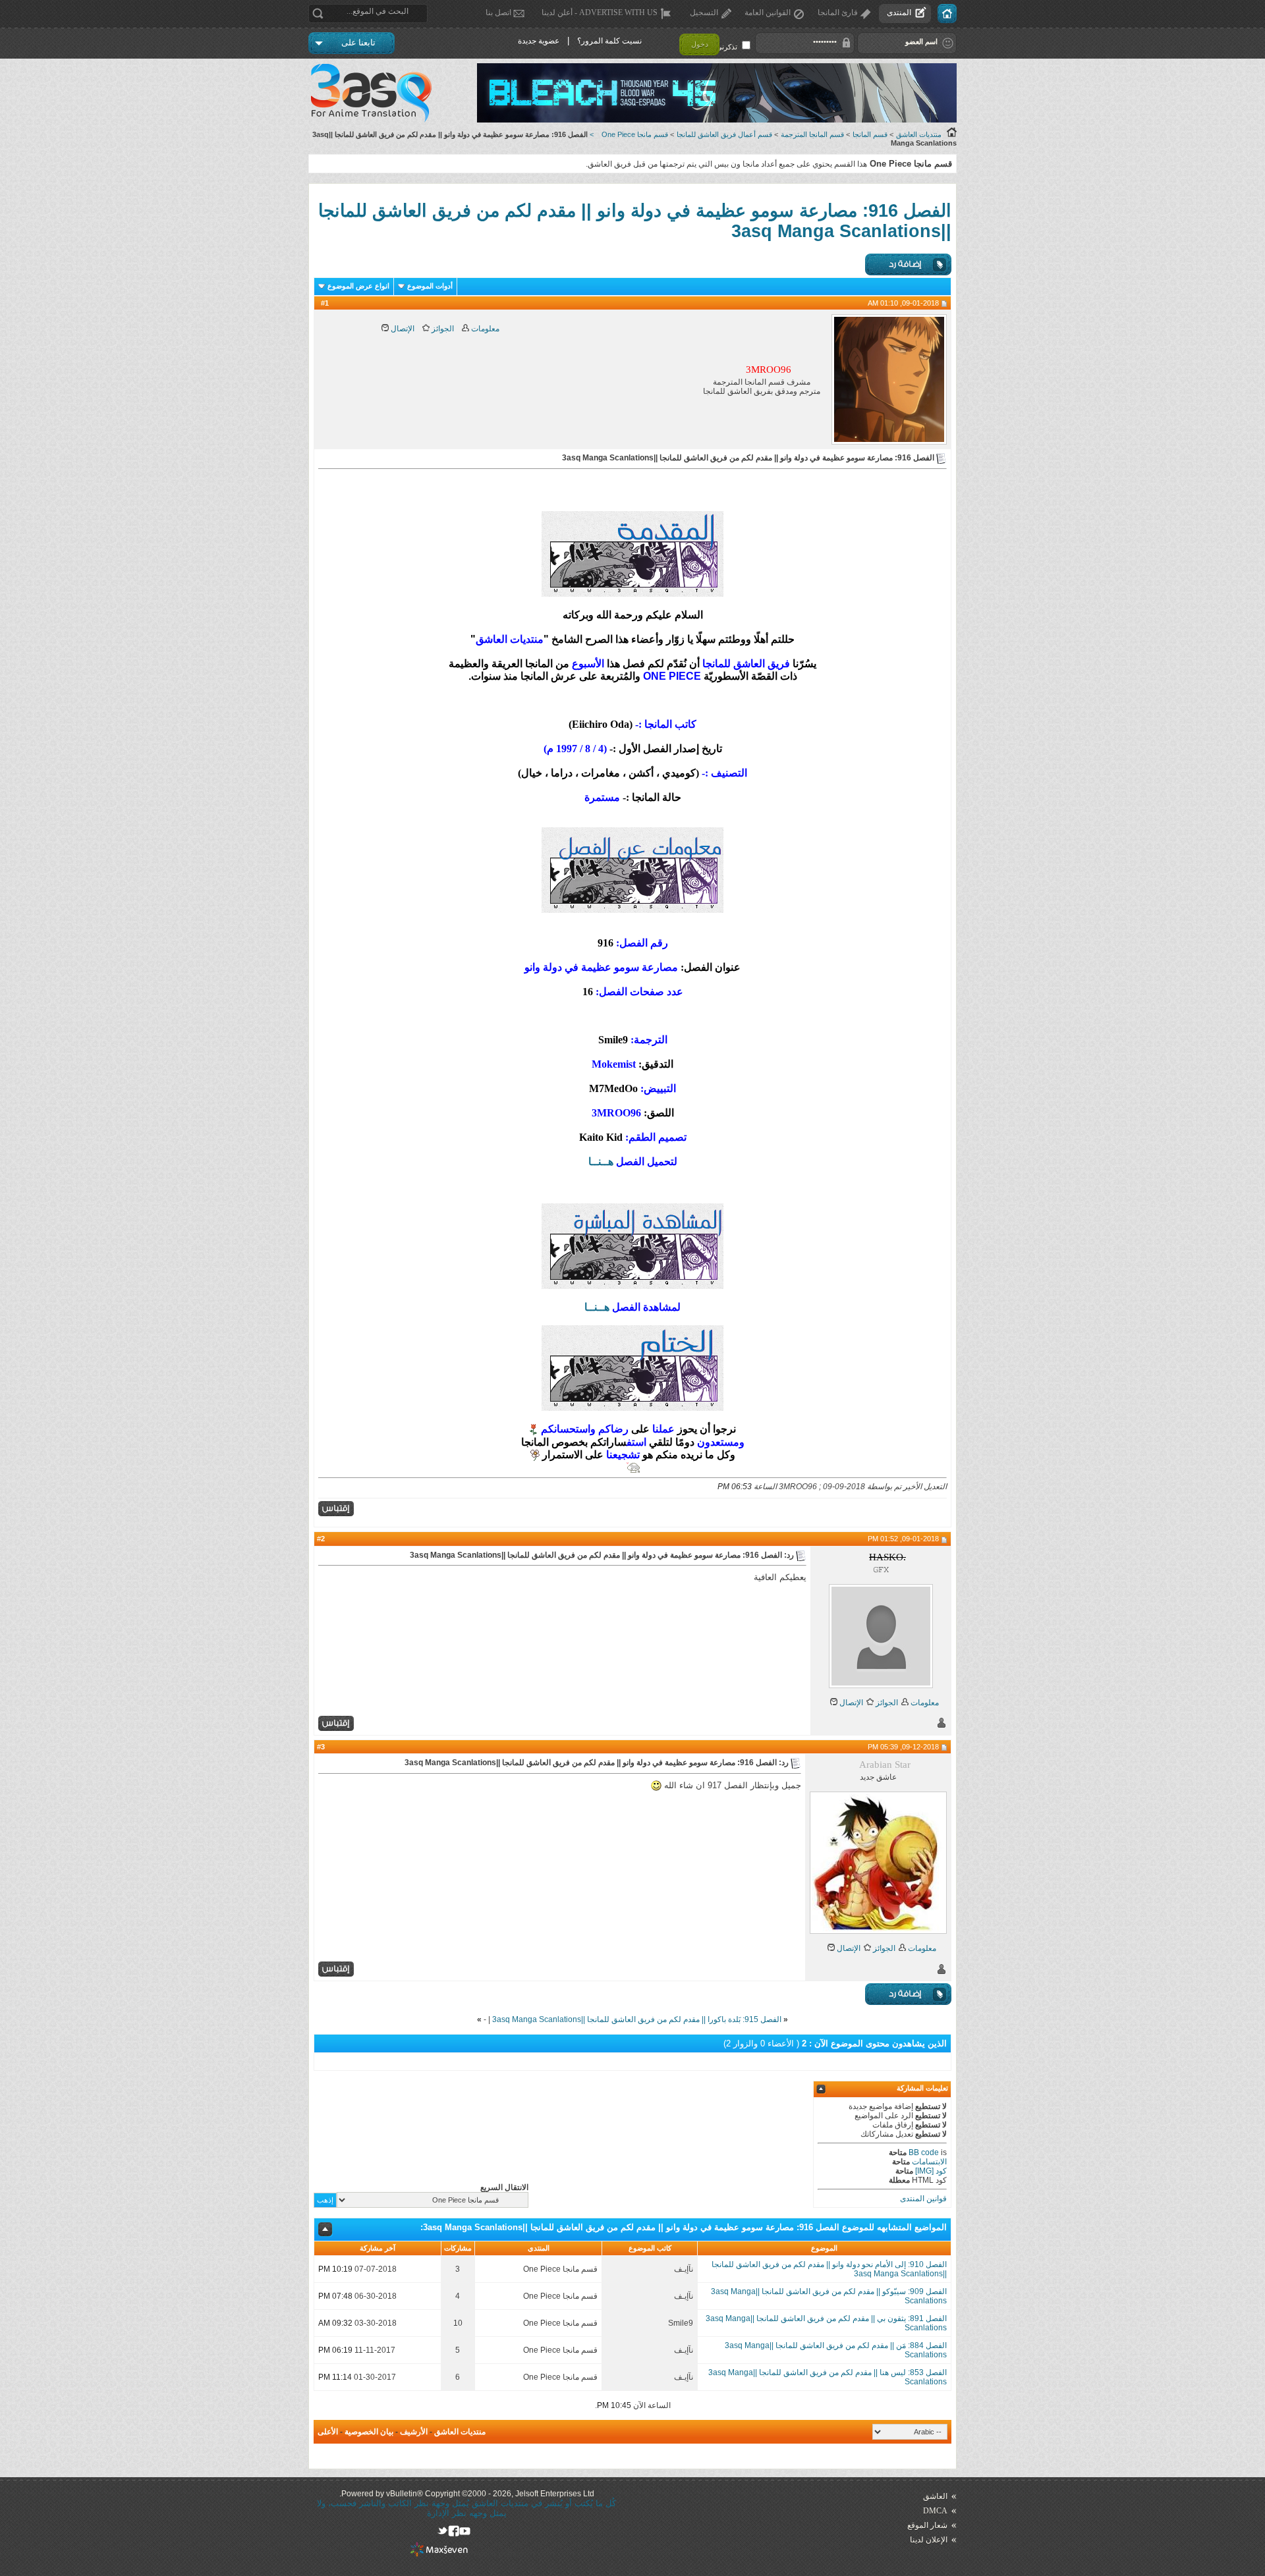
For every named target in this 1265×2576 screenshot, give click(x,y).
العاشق (935, 2496)
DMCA (935, 2511)
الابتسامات (929, 2162)
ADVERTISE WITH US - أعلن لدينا (600, 13)
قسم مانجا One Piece (635, 134)
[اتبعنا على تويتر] (442, 2531)
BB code (924, 2152)
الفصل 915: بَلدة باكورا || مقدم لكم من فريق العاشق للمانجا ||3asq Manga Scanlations (637, 2019)
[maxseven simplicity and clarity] (439, 2554)
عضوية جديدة (539, 41)
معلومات (484, 329)
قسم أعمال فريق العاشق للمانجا (724, 134)
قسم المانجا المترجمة (812, 134)
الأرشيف (414, 2432)
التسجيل (704, 13)
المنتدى (899, 13)
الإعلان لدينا (929, 2540)
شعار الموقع (927, 2525)
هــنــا (601, 1162)
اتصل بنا (498, 13)
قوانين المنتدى (923, 2199)
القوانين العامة (768, 13)
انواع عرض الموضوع (358, 286)
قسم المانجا (870, 134)
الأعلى (328, 2432)
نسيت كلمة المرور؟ (609, 41)
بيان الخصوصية (369, 2432)
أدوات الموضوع (430, 286)
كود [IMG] (931, 2171)
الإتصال (402, 329)
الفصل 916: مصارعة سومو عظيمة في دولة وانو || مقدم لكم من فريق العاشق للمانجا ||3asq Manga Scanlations (631, 2227)
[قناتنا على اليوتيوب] (465, 2531)
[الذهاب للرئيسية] (947, 14)
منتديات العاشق (919, 134)
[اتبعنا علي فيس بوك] (454, 2531)
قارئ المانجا (838, 13)
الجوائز (442, 329)
